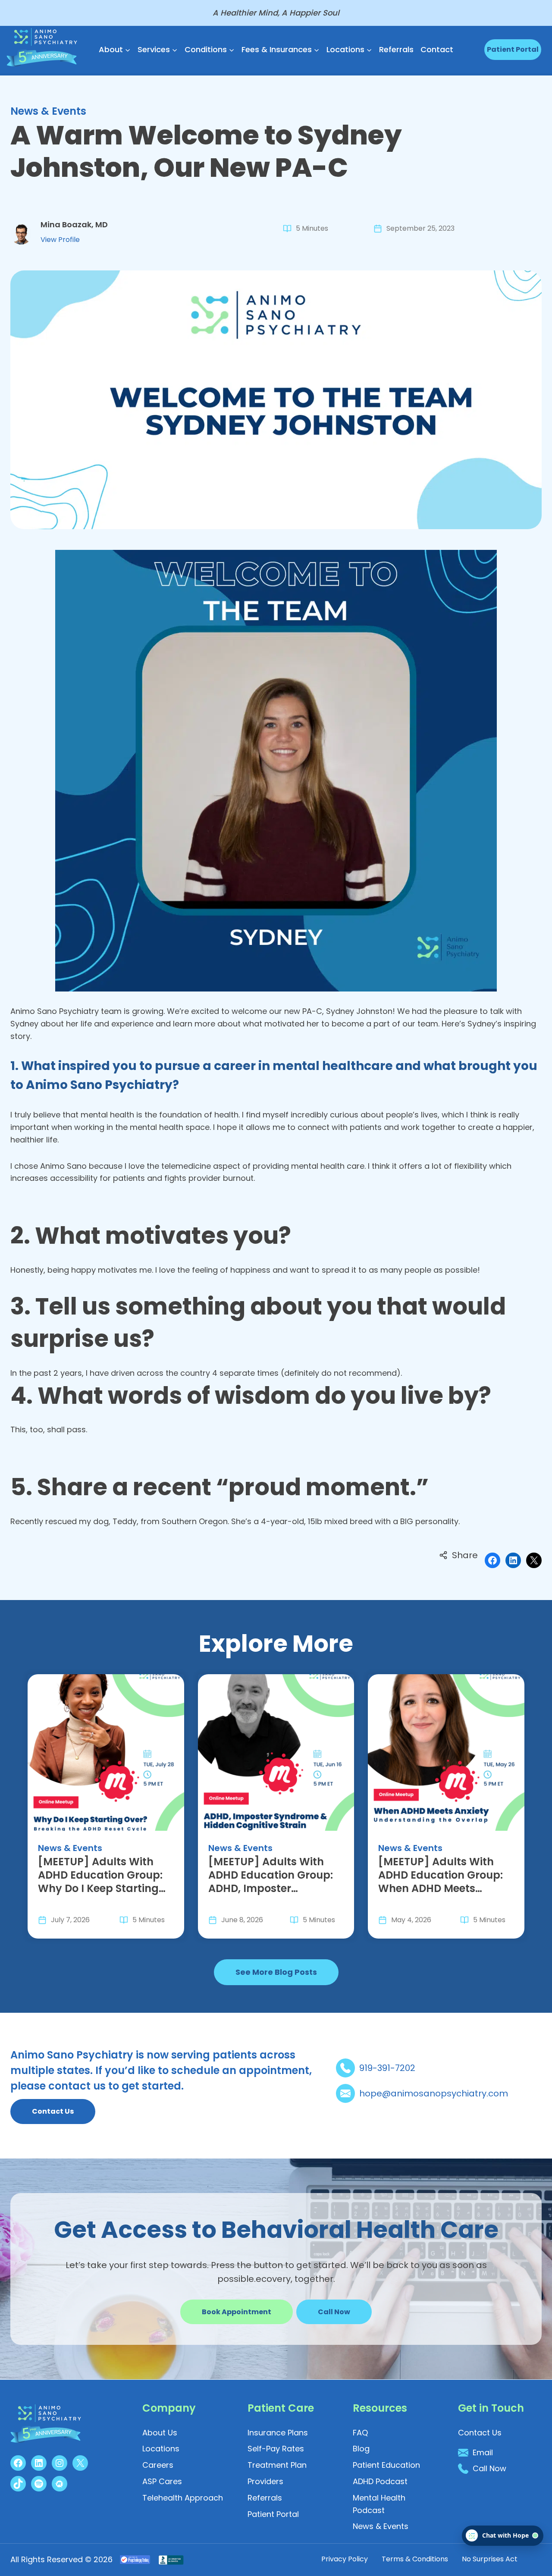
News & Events (48, 111)
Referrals (396, 49)
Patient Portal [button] (513, 49)
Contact (437, 49)
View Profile (60, 240)
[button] (334, 2312)
